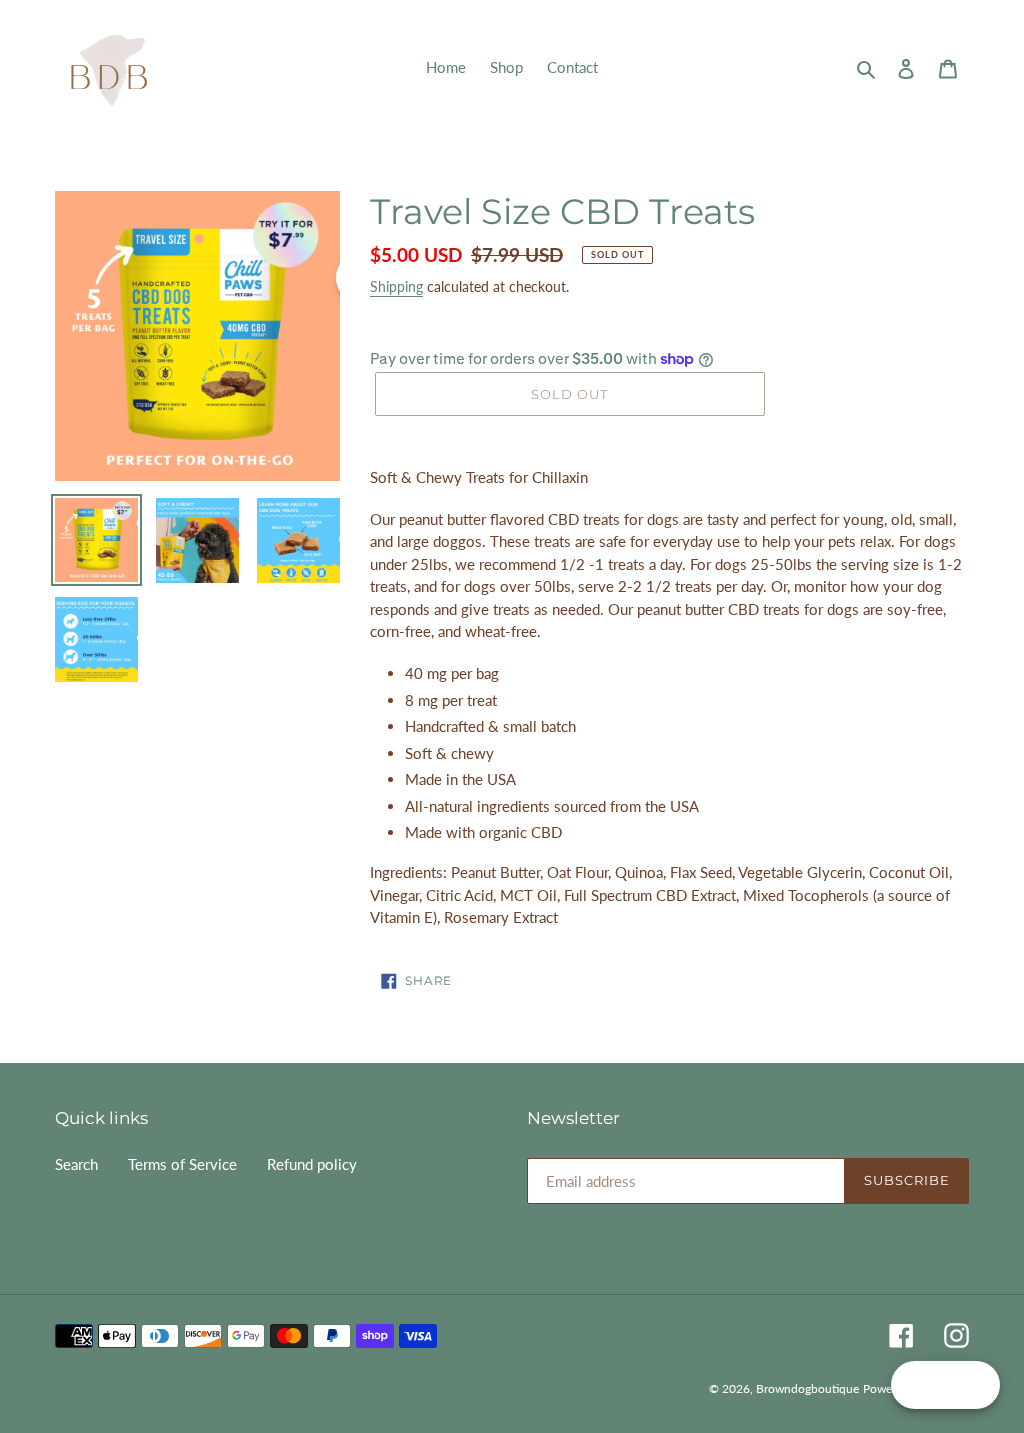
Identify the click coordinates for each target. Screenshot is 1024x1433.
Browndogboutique (807, 1388)
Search (76, 1164)
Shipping (396, 286)
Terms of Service (182, 1164)
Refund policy (312, 1164)
